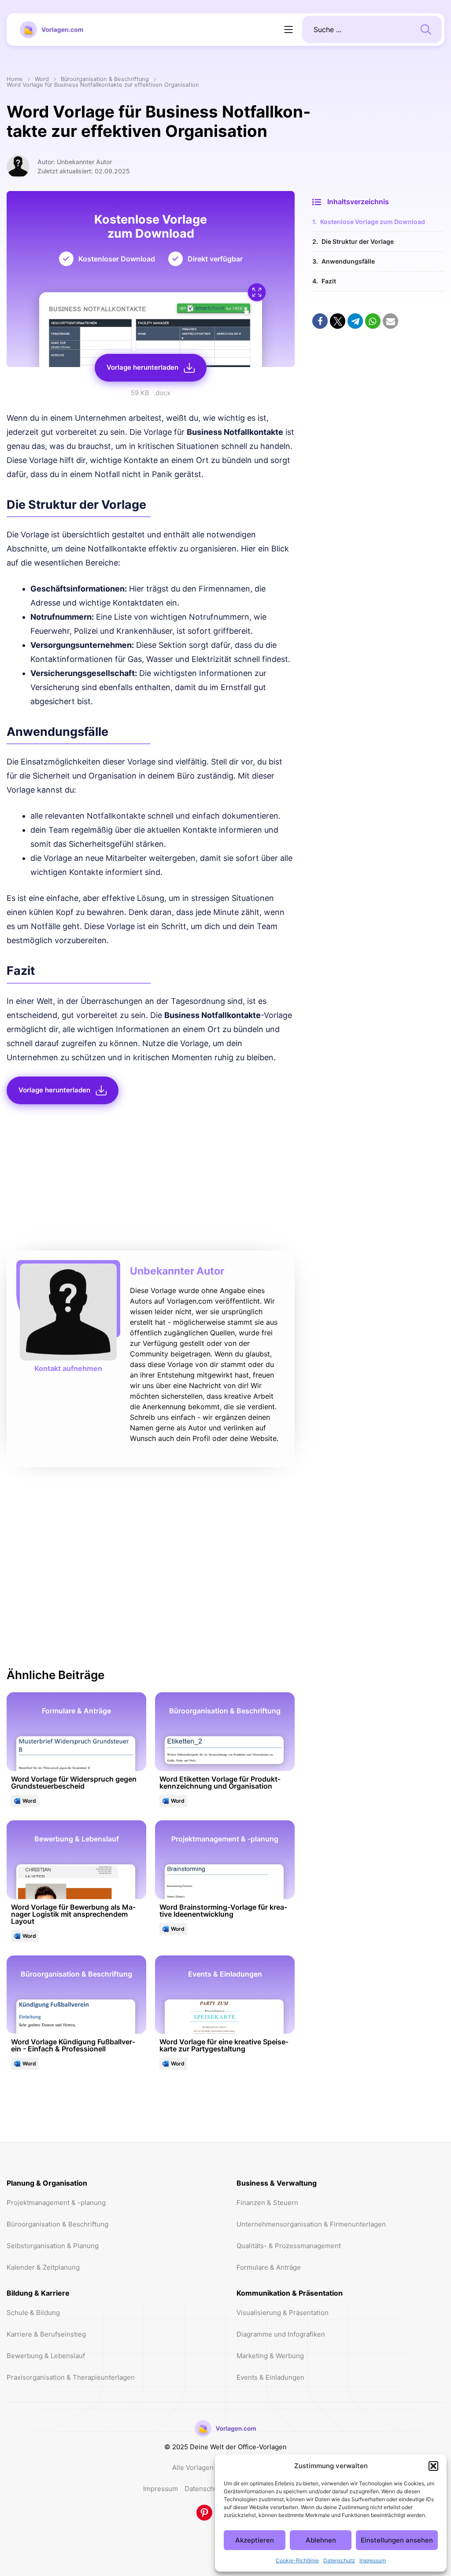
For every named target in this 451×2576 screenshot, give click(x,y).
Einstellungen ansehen (397, 2540)
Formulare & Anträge (269, 2267)
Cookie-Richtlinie (297, 2560)
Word (42, 79)
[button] (433, 2466)
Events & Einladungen (270, 2377)
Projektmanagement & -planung (56, 2203)
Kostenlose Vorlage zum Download (373, 222)
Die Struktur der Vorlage (358, 241)
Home (15, 79)
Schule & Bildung (33, 2313)
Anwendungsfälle (348, 261)
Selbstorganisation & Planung (53, 2246)
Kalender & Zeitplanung (43, 2267)
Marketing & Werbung (270, 2356)
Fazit (329, 281)
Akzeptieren (255, 2540)
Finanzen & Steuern (267, 2203)
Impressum (373, 2560)
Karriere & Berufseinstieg (46, 2334)
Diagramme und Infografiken (281, 2334)
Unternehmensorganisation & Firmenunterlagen (311, 2224)
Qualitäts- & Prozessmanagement (289, 2246)
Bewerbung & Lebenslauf (46, 2356)
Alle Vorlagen (193, 2468)
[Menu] (288, 29)
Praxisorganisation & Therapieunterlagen (71, 2377)
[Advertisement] (151, 1180)
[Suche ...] (426, 29)
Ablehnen (321, 2540)
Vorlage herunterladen (142, 367)
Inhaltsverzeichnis (358, 202)
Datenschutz (339, 2560)
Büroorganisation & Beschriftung (105, 79)
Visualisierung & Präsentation (283, 2313)
